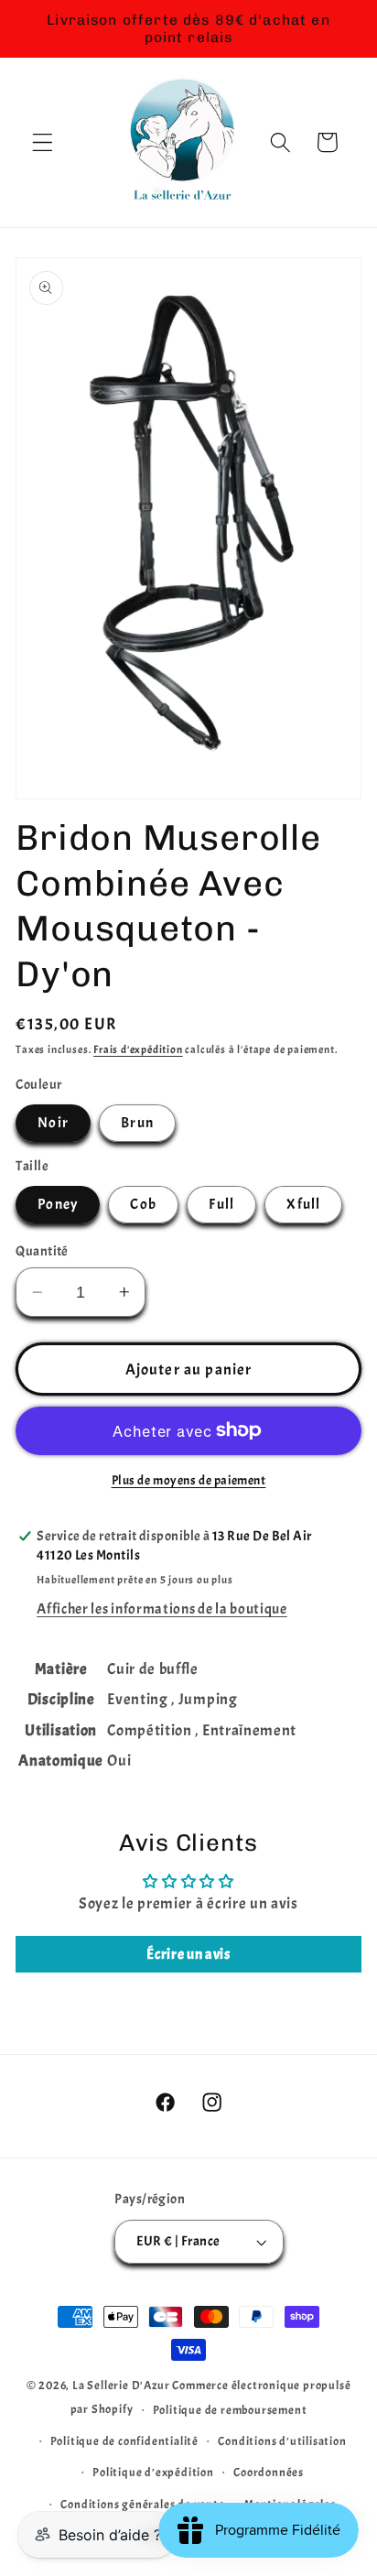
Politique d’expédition (153, 2473)
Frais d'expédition (138, 1050)
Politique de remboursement (230, 2410)
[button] (43, 142)
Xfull (303, 1204)
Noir (53, 1123)
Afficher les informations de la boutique (162, 1609)
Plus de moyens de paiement (189, 1480)
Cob (143, 1204)
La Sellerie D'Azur (121, 2386)
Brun (137, 1123)
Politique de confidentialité (125, 2441)
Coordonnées (269, 2473)
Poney (58, 1204)
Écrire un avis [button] (188, 1954)
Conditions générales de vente (142, 2505)
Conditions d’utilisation (282, 2441)
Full (221, 1204)
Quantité (42, 1251)
